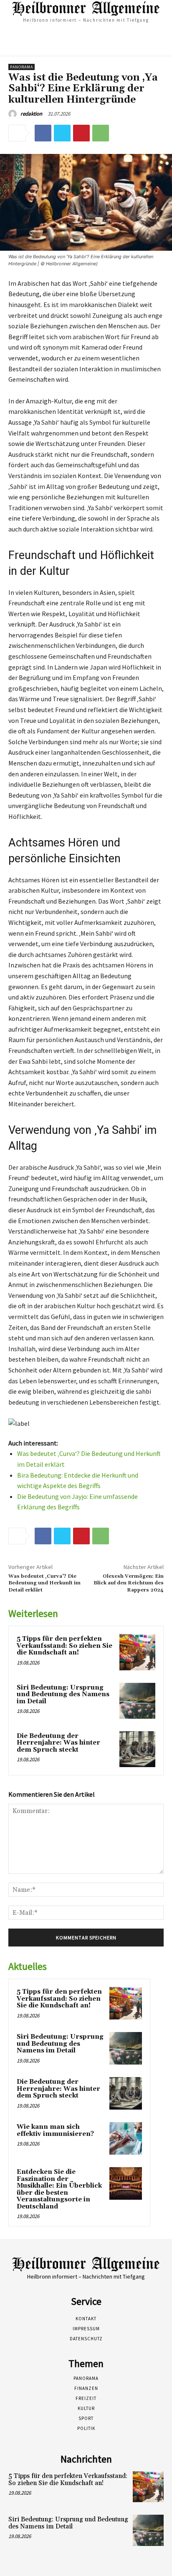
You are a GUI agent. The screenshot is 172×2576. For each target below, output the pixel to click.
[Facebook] (43, 133)
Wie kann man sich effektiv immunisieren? (55, 2130)
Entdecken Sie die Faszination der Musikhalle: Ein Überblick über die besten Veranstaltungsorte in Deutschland (59, 2189)
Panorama (21, 67)
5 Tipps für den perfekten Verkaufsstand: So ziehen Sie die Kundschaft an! (64, 1646)
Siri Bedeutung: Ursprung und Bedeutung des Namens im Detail (63, 1695)
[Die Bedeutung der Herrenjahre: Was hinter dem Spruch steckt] (137, 1749)
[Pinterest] (81, 133)
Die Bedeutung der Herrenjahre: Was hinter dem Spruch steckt (58, 1743)
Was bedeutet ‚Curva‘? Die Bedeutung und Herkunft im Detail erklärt (44, 1583)
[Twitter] (62, 133)
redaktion (31, 114)
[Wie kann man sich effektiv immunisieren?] (126, 2138)
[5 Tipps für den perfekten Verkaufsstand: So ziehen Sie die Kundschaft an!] (137, 1652)
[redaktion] (14, 114)
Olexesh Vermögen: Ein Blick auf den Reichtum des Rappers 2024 (129, 1583)
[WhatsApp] (101, 133)
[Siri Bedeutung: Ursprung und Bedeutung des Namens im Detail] (137, 1701)
